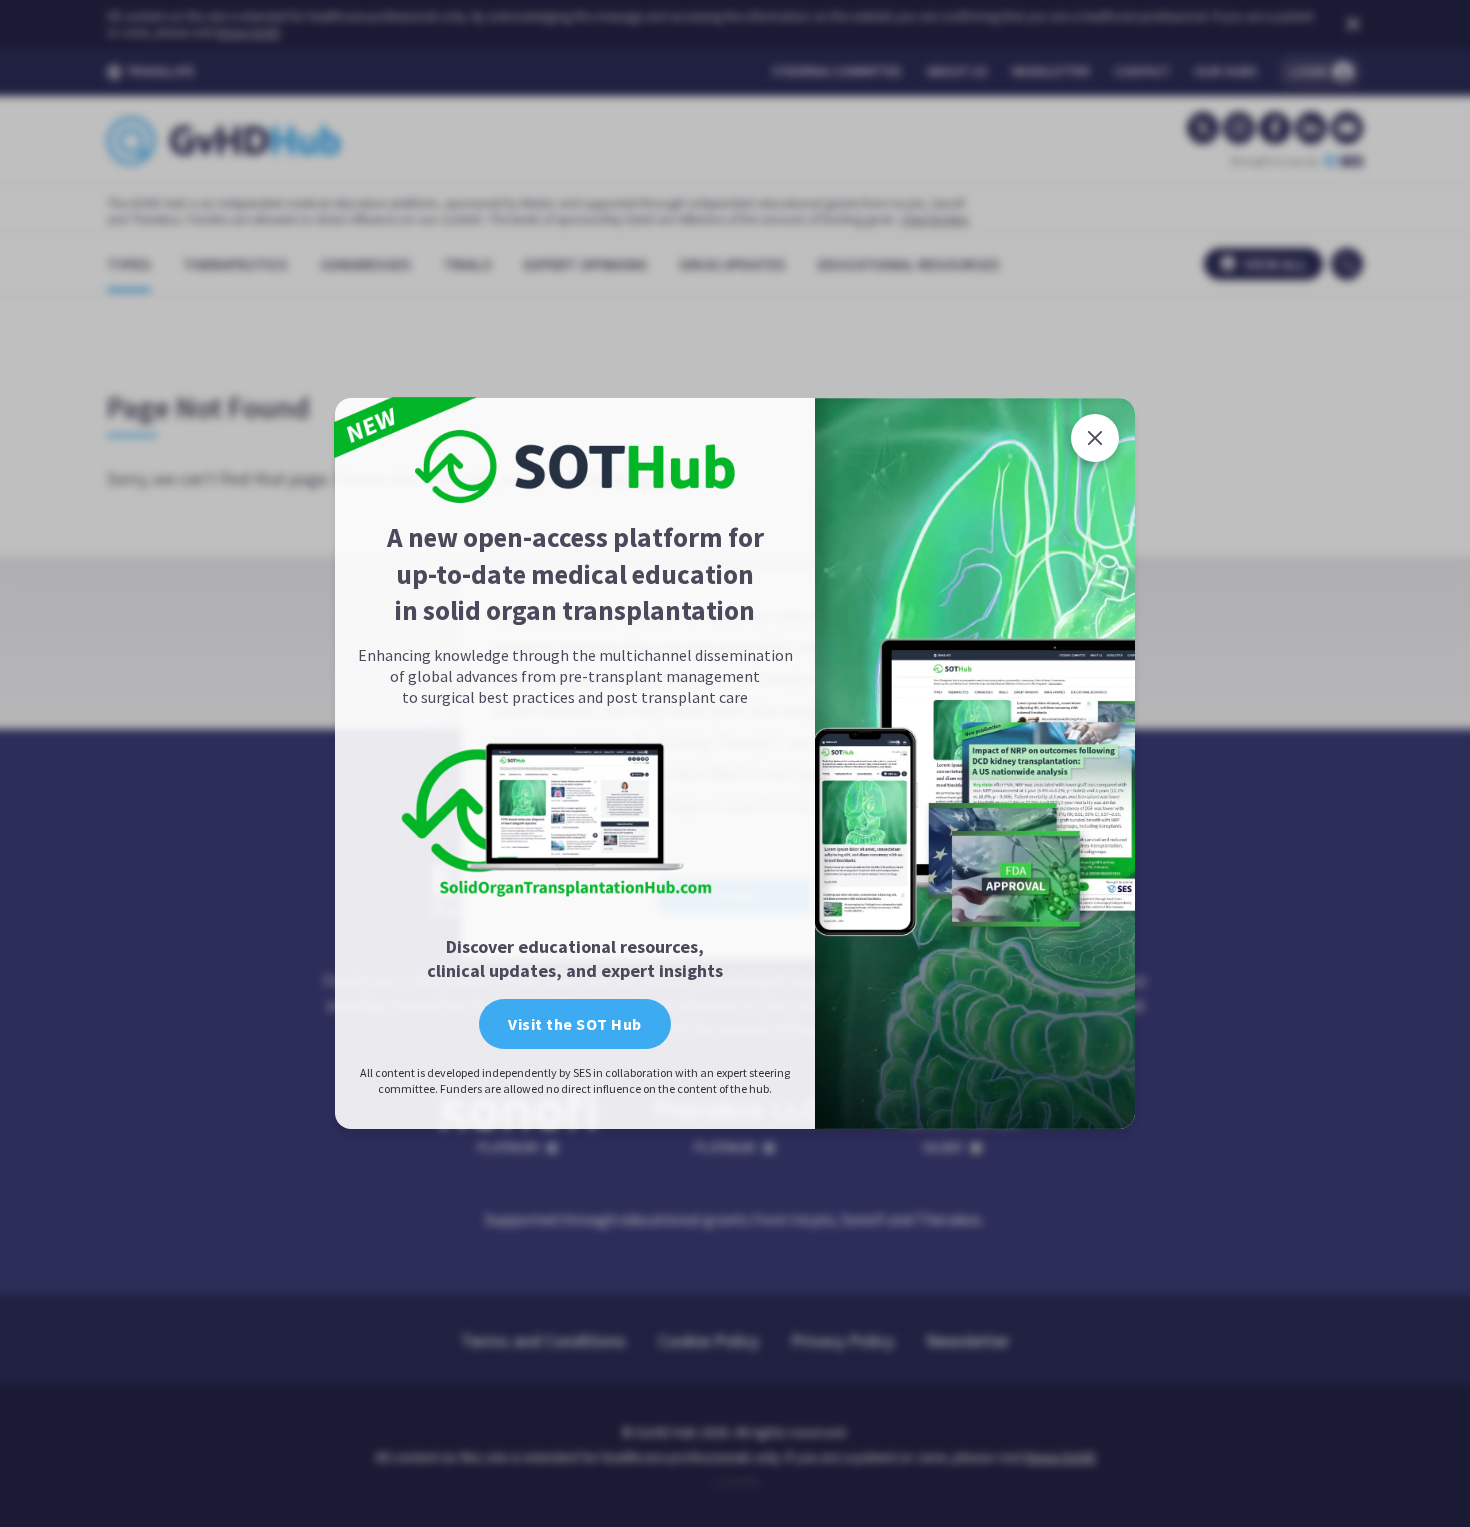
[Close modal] (1095, 438)
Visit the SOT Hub (575, 1024)
